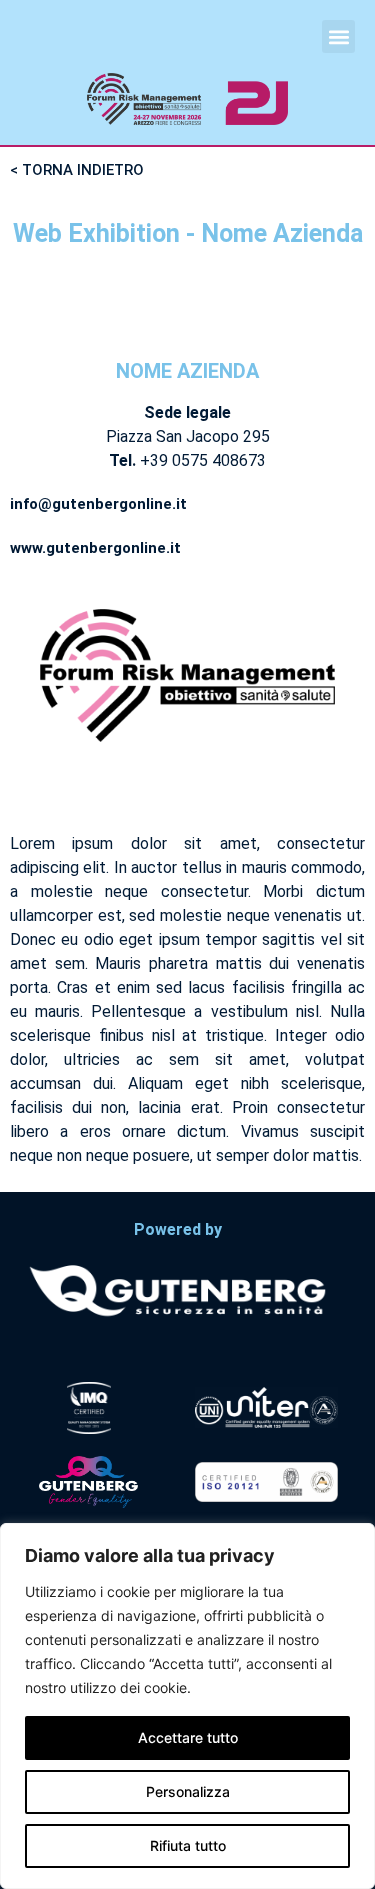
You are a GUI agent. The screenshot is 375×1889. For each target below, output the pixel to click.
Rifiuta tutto (188, 1845)
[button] (338, 36)
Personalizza (188, 1791)
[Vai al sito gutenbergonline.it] (177, 1289)
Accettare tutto (188, 1737)
